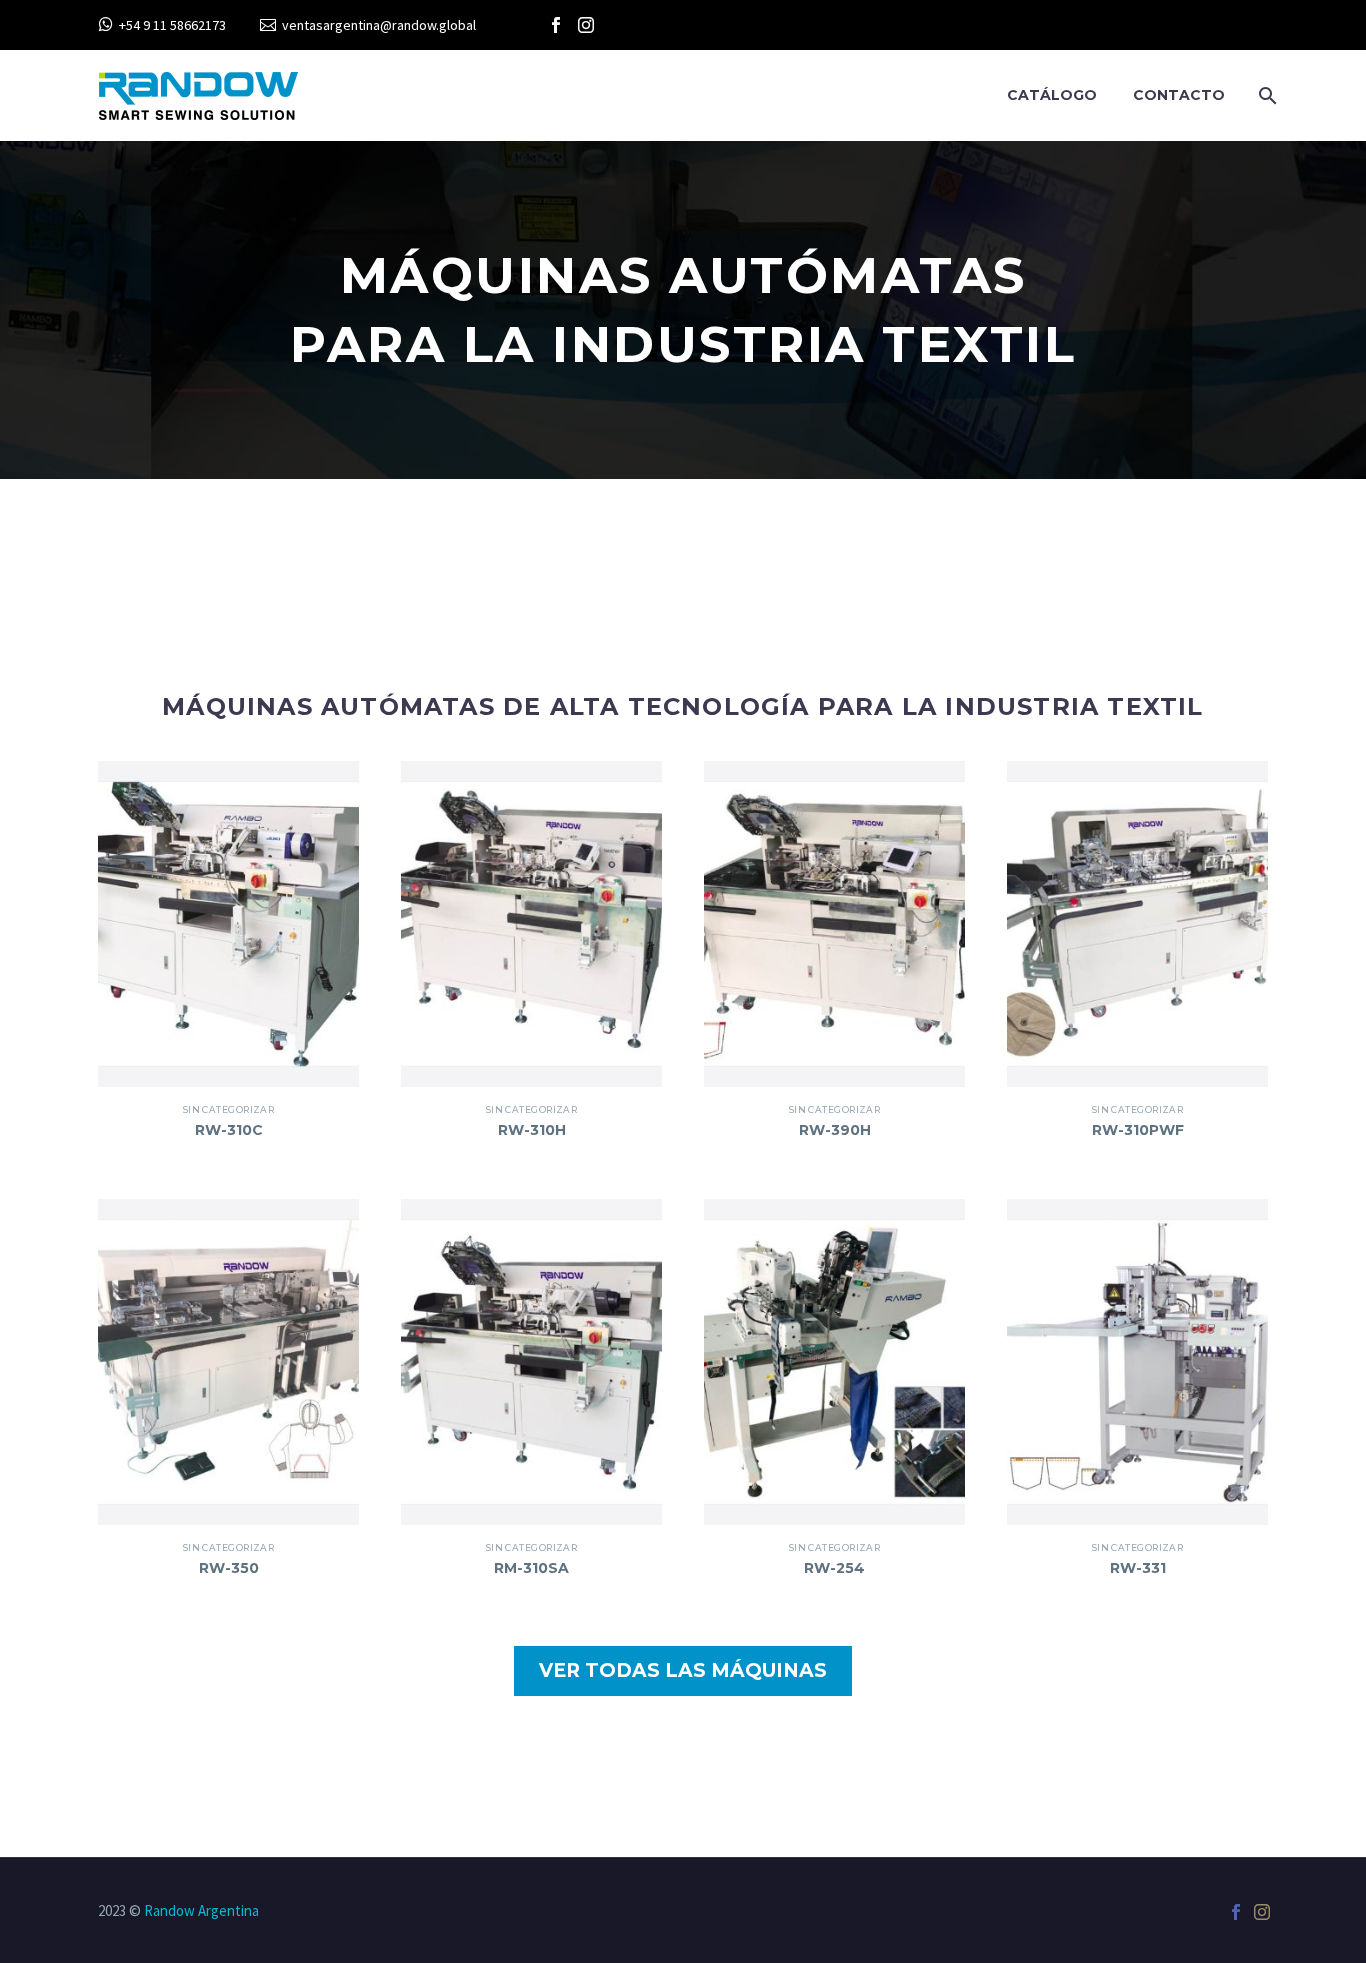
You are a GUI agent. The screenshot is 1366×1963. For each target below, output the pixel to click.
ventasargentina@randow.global (379, 25)
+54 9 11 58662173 (172, 25)
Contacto (1179, 95)
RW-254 (834, 1568)
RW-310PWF (1138, 1130)
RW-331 (1138, 1568)
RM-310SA (531, 1568)
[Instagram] (586, 25)
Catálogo (1052, 95)
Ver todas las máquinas (683, 1670)
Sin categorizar (229, 1109)
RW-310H (532, 1130)
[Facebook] (556, 25)
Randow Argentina (201, 1910)
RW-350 (229, 1568)
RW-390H (835, 1130)
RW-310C (229, 1130)
